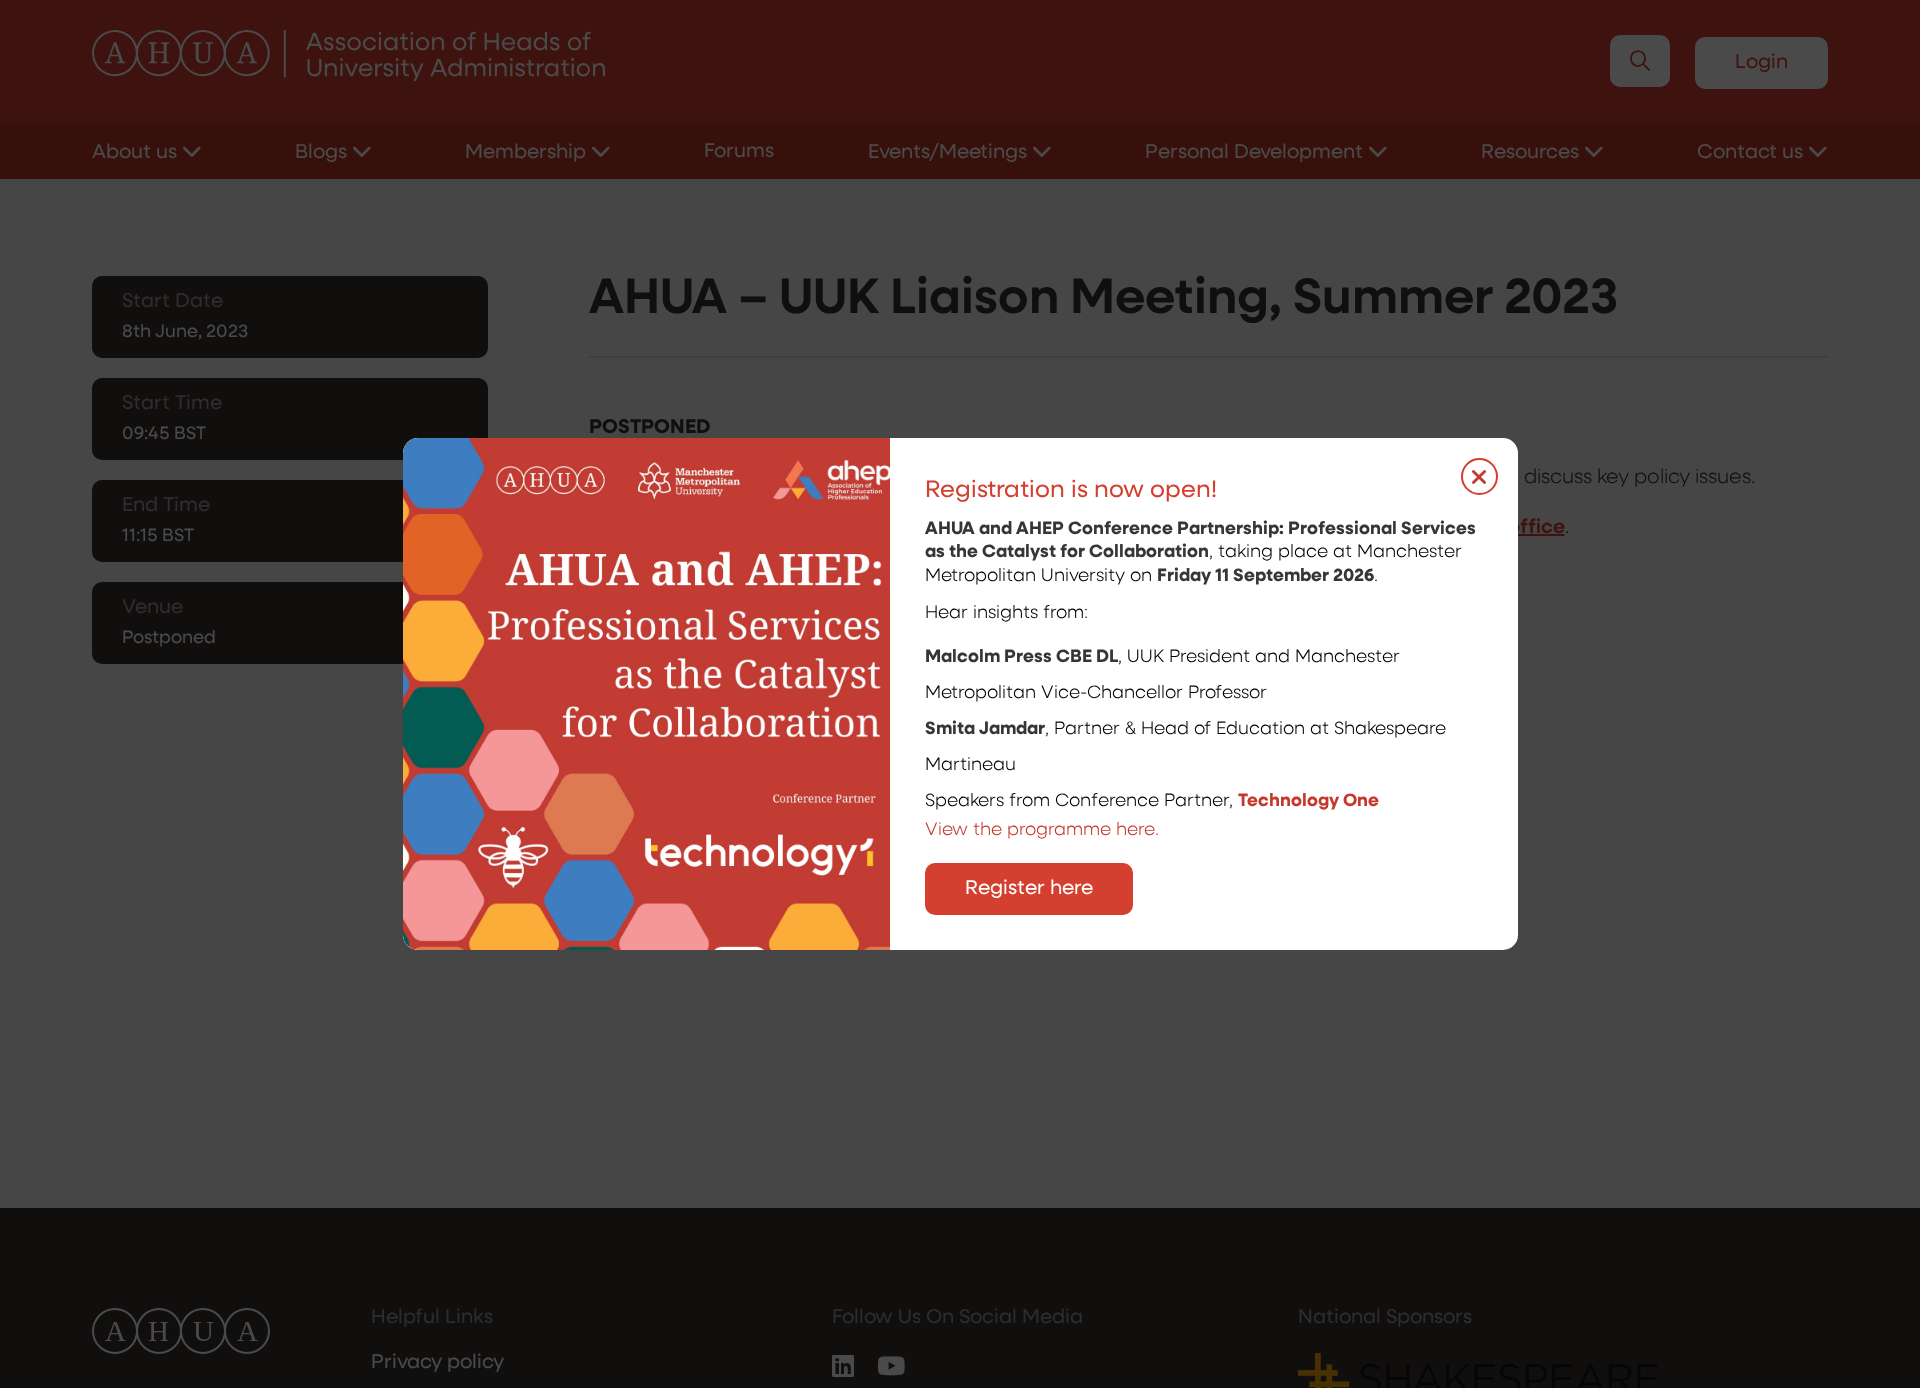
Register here (1029, 889)
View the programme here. (1044, 831)
